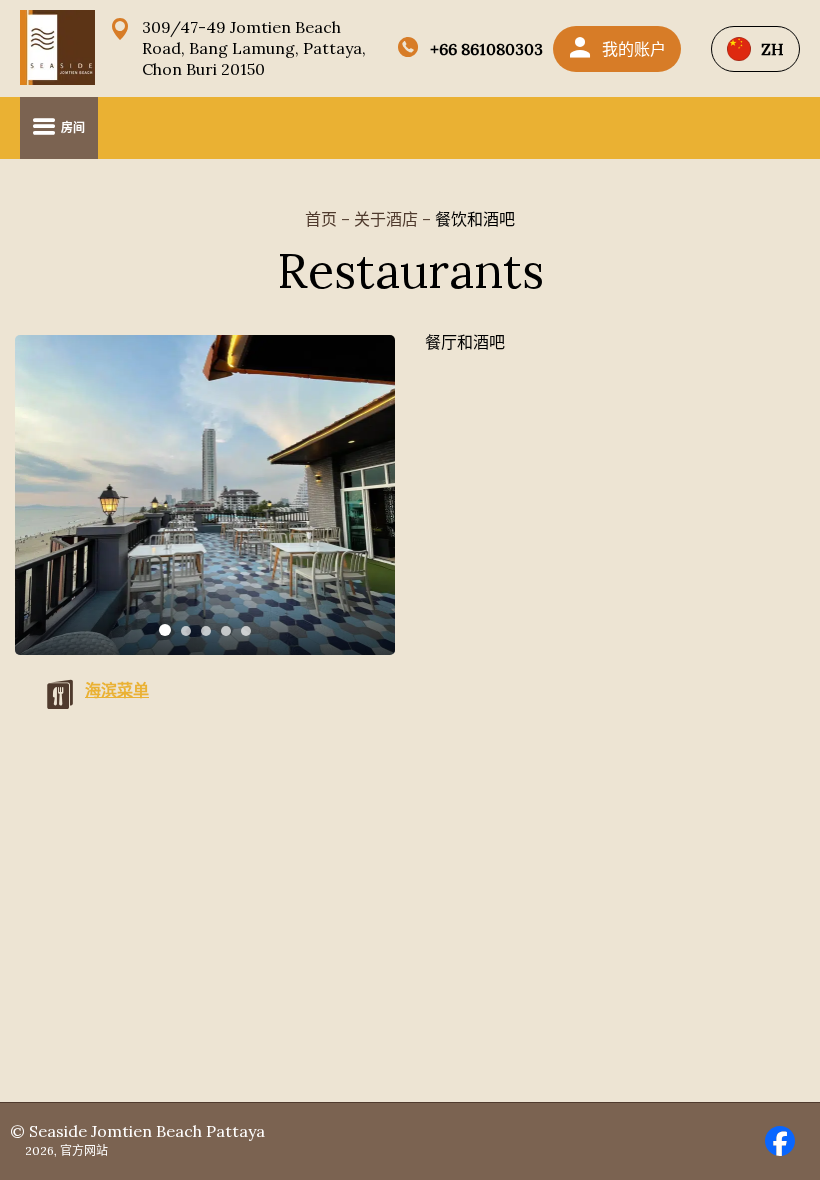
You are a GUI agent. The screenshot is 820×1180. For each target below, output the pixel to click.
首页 (323, 219)
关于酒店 (388, 219)
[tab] (165, 630)
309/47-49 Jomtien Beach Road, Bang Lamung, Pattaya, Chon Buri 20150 (254, 48)
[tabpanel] (205, 495)
